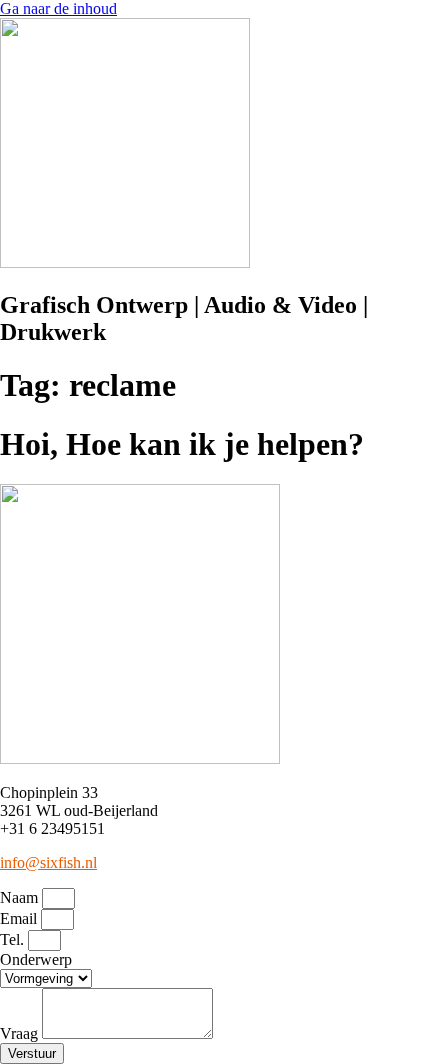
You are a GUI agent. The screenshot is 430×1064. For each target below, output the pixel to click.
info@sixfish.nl (48, 862)
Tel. (14, 939)
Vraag (21, 1033)
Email (20, 918)
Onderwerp (36, 959)
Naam (21, 897)
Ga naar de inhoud (58, 8)
